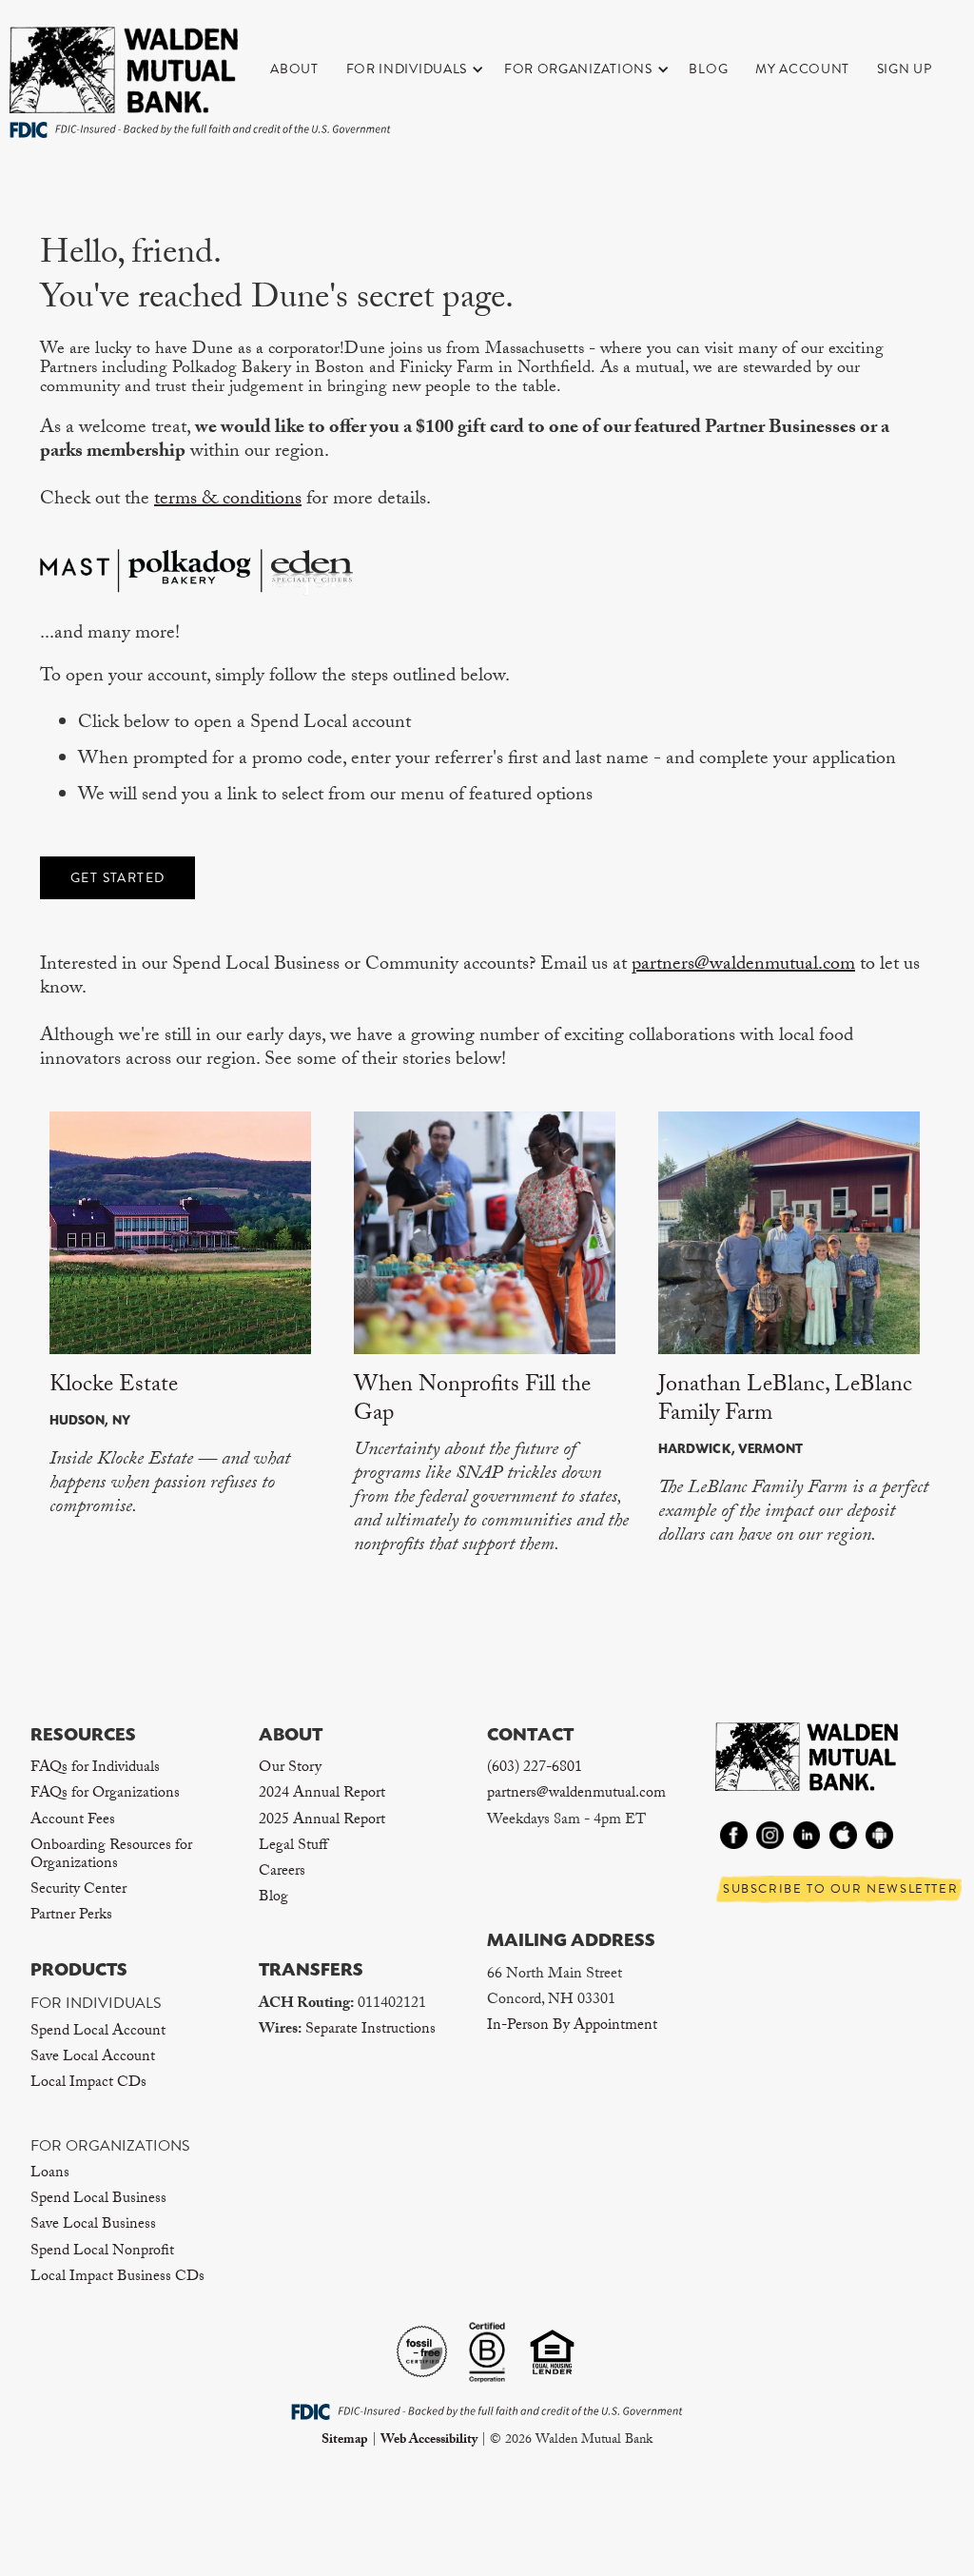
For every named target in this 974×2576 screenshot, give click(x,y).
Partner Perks (71, 1916)
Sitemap (345, 2441)
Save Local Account (93, 2058)
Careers (282, 1872)
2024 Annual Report (322, 1794)
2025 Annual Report (322, 1821)
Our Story (290, 1769)
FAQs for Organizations (105, 1794)
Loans (50, 2174)
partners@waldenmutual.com (743, 966)
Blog (708, 69)
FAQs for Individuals (95, 1769)
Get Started (117, 878)
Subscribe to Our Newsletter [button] (840, 1889)
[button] (425, 69)
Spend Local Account (98, 2032)
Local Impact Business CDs (117, 2278)
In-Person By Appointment (572, 2026)
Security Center (78, 1890)
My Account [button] (802, 69)
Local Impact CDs (88, 2084)
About (294, 69)
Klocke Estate (114, 1387)
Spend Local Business (98, 2200)
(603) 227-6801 (535, 1769)
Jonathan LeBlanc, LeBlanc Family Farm (785, 1401)
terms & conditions (228, 501)
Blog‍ (273, 1898)
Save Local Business (93, 2225)
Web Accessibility (429, 2441)
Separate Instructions (370, 2030)
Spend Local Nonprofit (102, 2252)
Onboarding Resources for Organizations (111, 1856)
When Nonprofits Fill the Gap (472, 1401)
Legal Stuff (293, 1847)
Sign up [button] (905, 69)
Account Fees (73, 1821)
